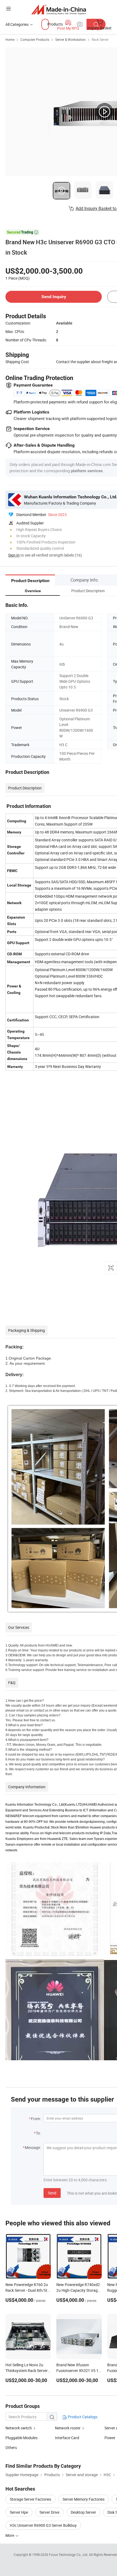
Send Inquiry (54, 297)
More (10, 2535)
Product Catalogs (82, 2417)
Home (10, 39)
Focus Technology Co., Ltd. (69, 2555)
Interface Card (67, 2438)
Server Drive (49, 2512)
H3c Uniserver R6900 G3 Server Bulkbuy (43, 2525)
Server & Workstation (70, 39)
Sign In (14, 555)
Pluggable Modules (21, 2438)
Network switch (19, 2428)
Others (11, 2447)
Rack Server (100, 39)
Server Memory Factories (84, 2499)
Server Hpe (19, 2512)
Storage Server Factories (30, 2499)
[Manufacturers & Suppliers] (59, 9)
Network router (68, 2428)
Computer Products (35, 39)
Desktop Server (83, 2512)
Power (110, 2438)
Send (52, 2193)
